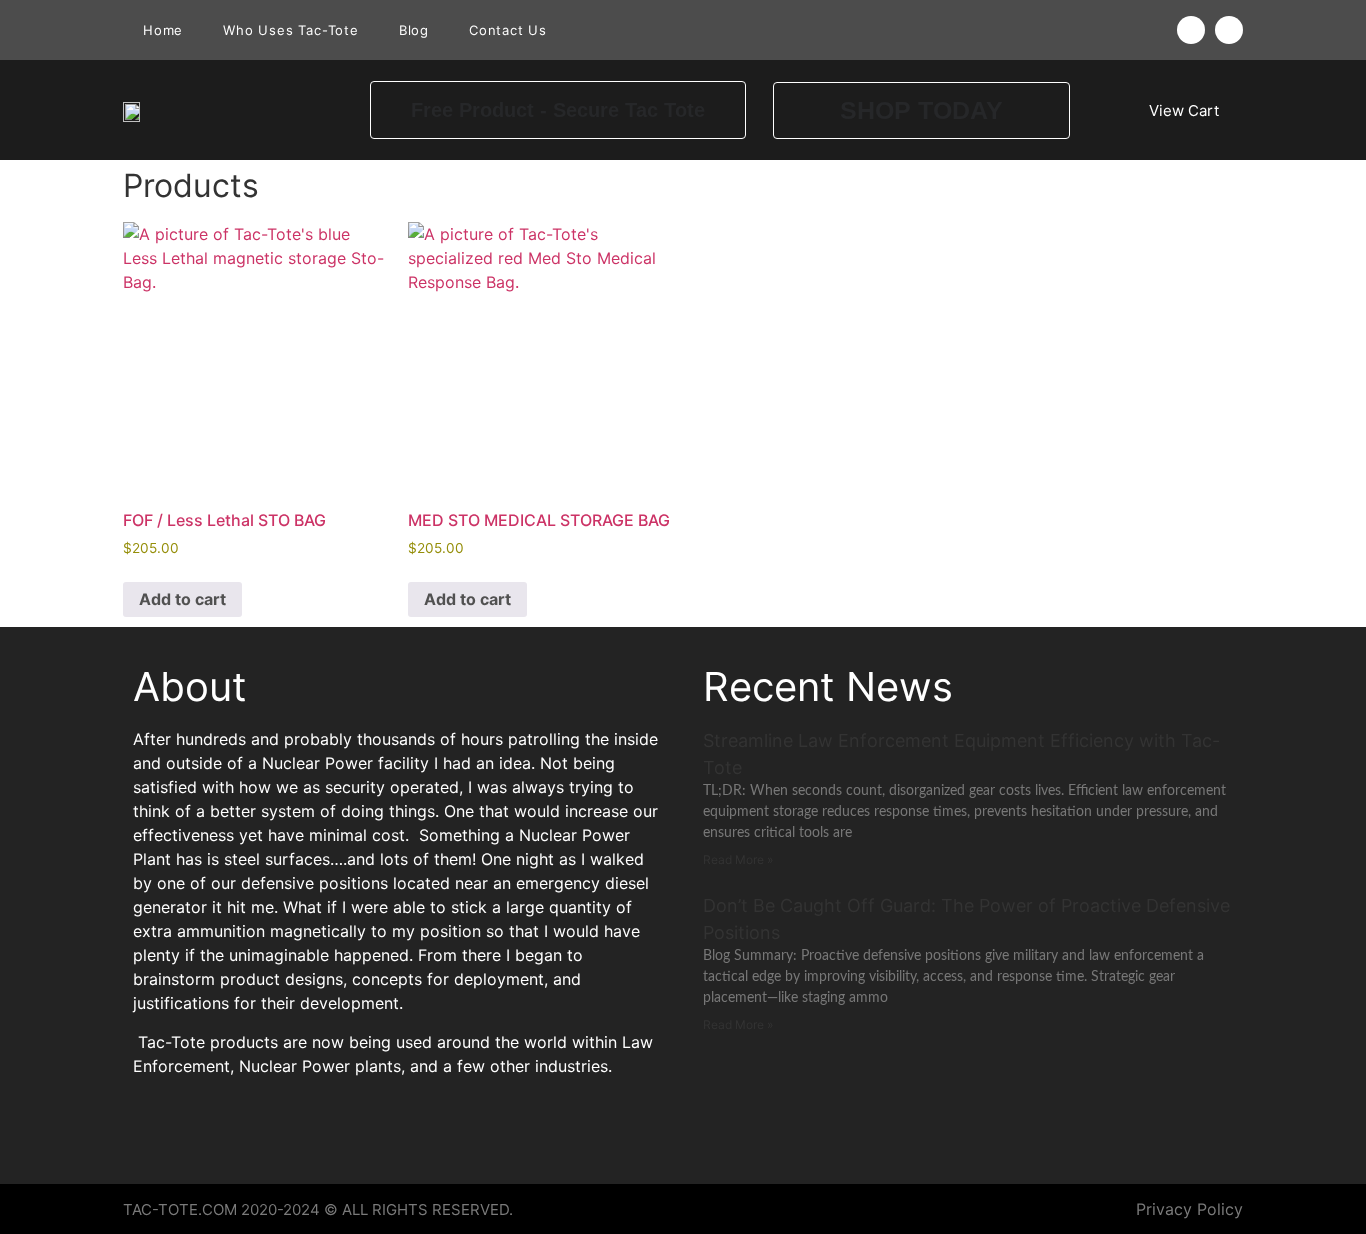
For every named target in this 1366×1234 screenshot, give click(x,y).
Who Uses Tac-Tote (291, 30)
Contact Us (508, 30)
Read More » (738, 859)
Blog (414, 30)
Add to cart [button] (182, 599)
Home (163, 30)
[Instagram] (1229, 30)
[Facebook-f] (1191, 30)
